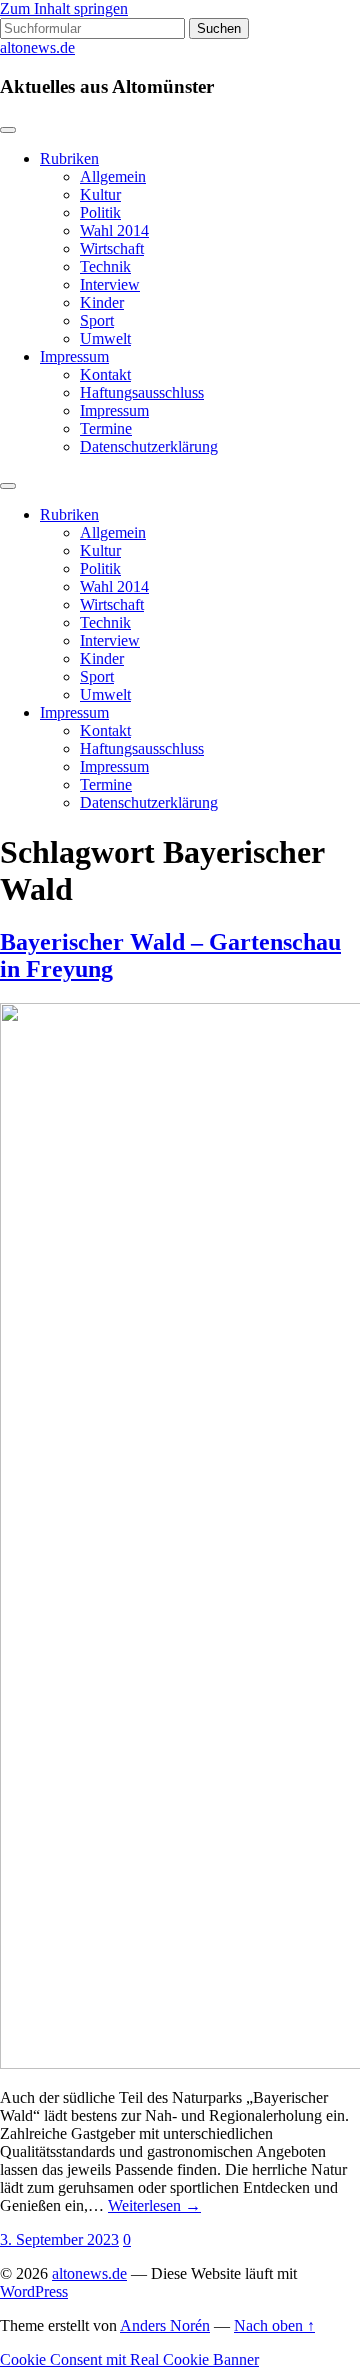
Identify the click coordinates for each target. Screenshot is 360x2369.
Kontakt (105, 374)
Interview (110, 284)
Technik (105, 266)
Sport (97, 320)
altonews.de (37, 47)
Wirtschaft (112, 248)
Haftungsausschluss (142, 392)
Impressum (74, 356)
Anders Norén (165, 2325)
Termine (106, 428)
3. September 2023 (59, 2239)
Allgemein (113, 176)
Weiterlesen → (154, 2205)
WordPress (34, 2291)
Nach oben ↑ (274, 2325)
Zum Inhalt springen (64, 8)
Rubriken (69, 158)
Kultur (100, 194)
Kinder (102, 302)
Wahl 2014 (114, 230)
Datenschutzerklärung (149, 446)
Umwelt (105, 338)
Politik (100, 212)
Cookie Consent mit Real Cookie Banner (129, 2359)
